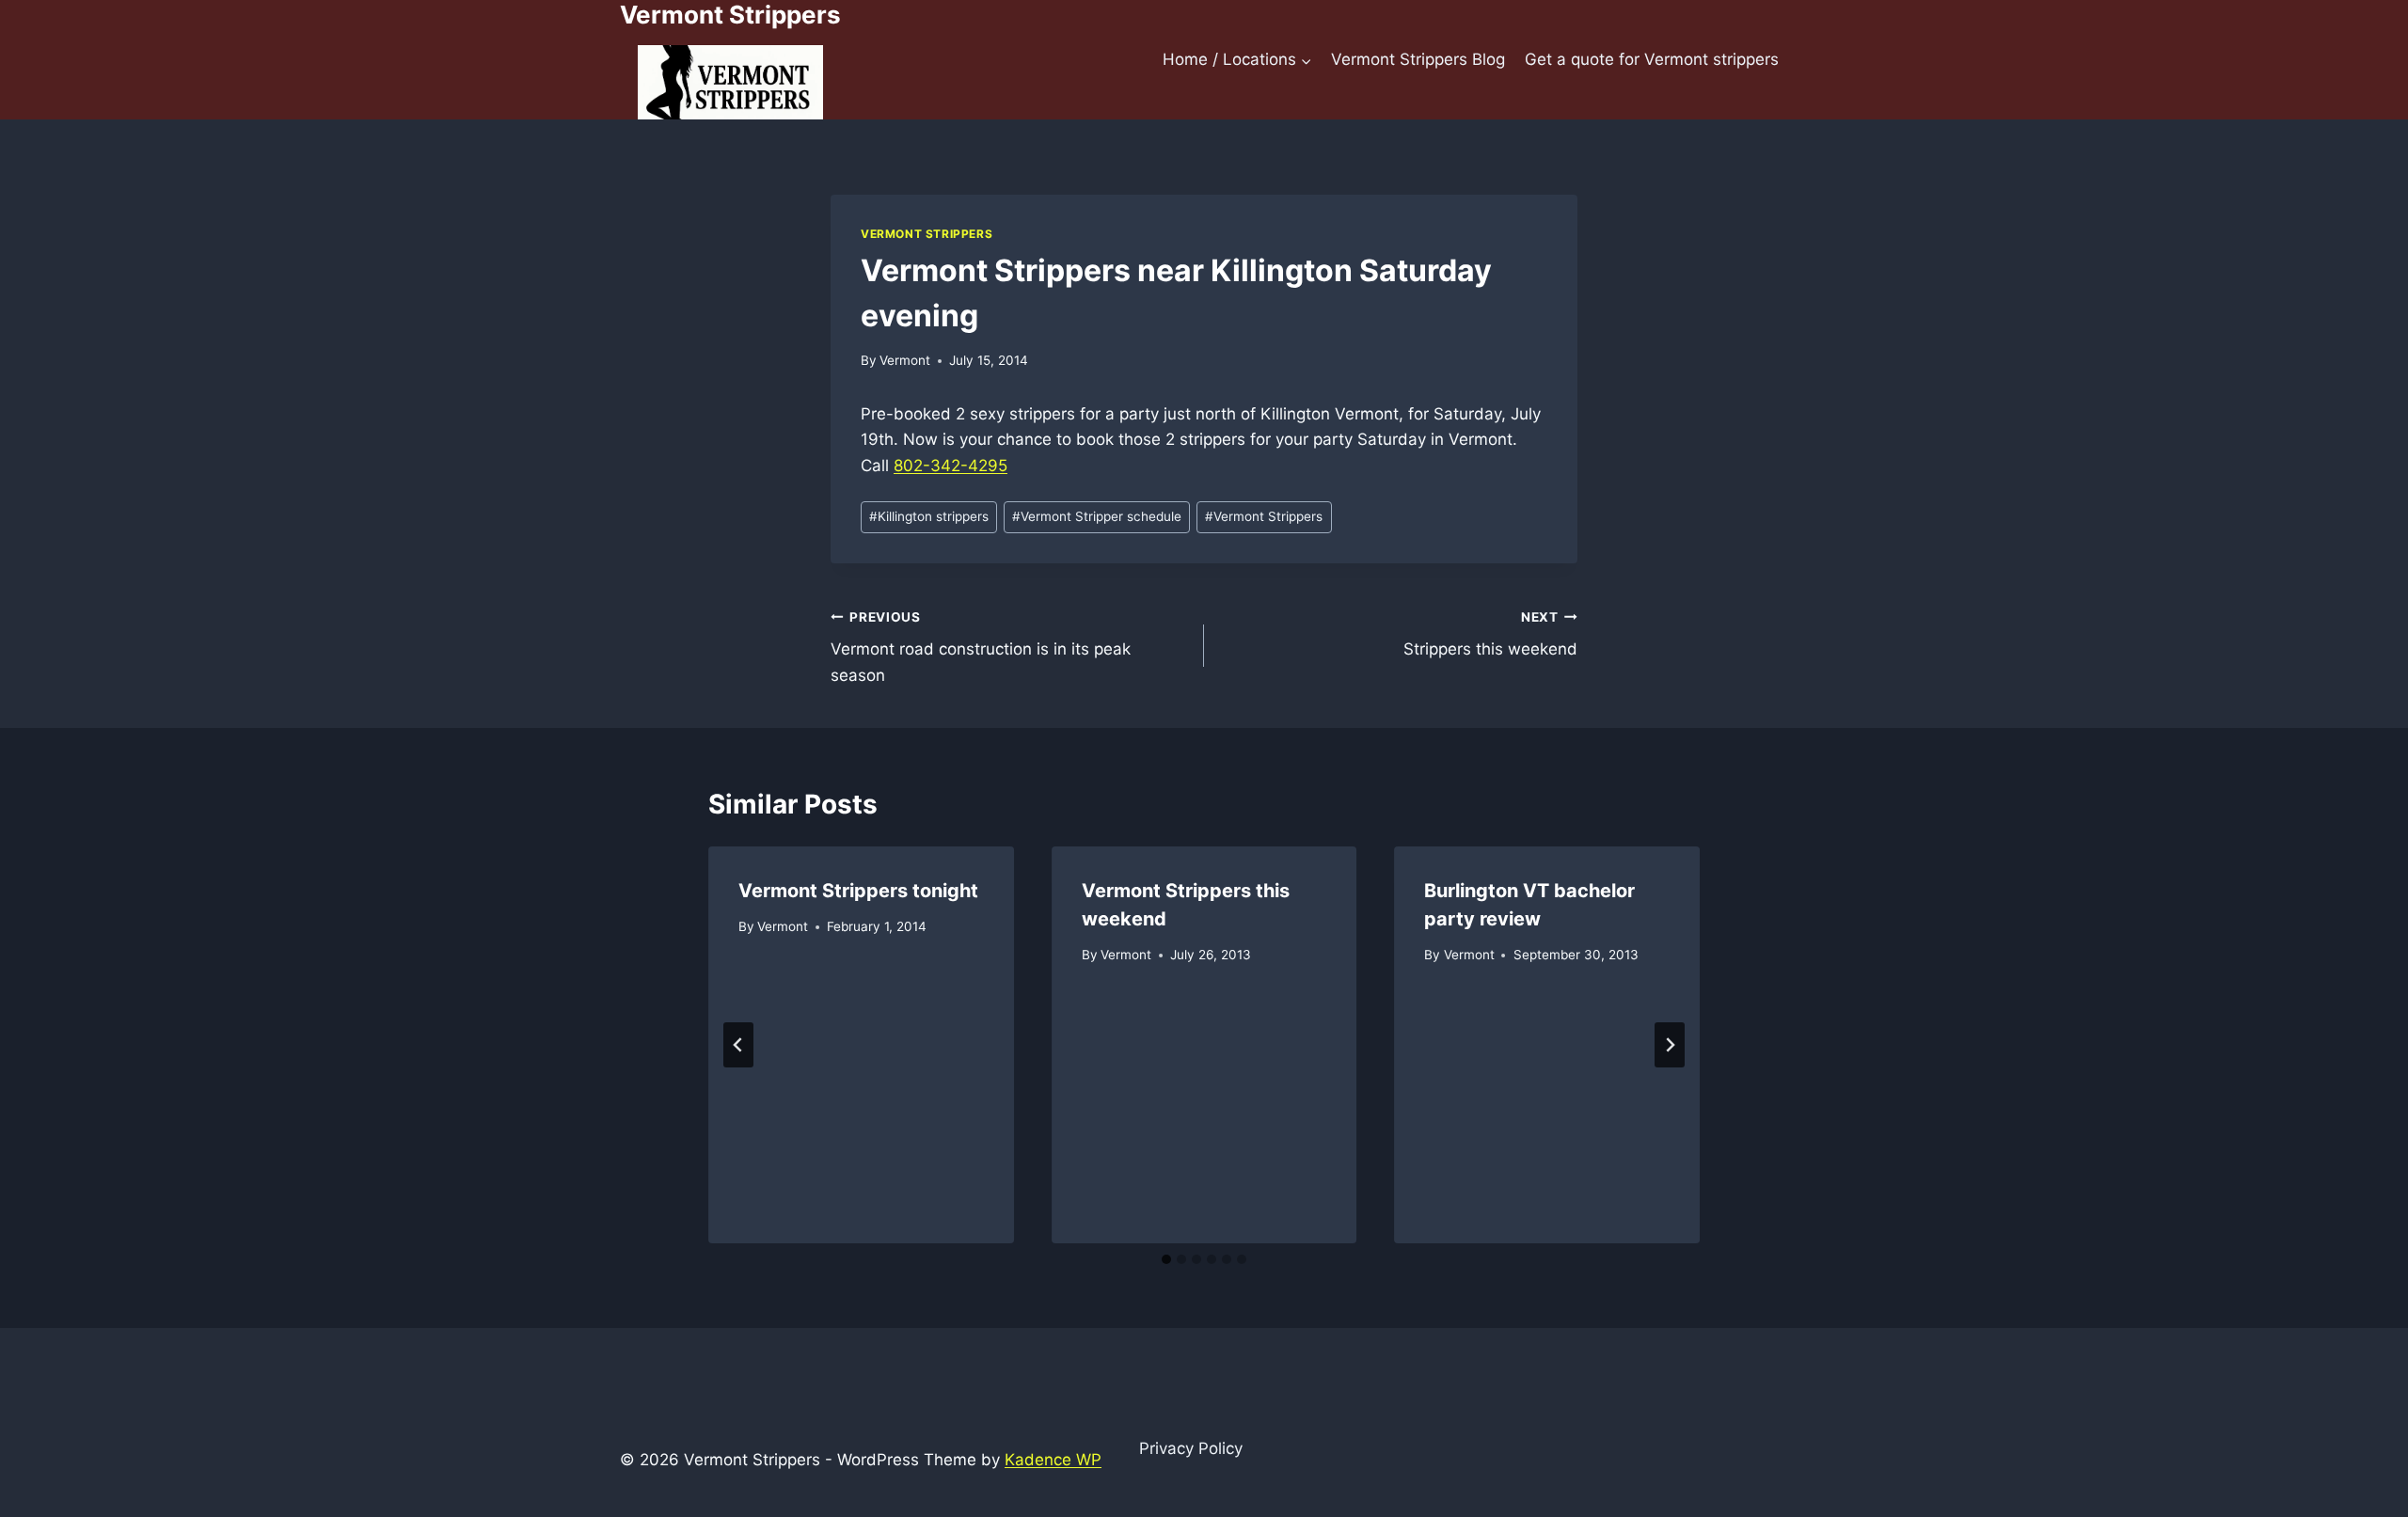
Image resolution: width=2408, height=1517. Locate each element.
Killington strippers (929, 516)
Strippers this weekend (1490, 634)
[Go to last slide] (738, 1045)
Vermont (905, 360)
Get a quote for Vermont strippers (1652, 59)
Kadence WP (1053, 1460)
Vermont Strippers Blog (1418, 59)
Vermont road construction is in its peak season (981, 647)
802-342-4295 (951, 466)
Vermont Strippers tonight (858, 891)
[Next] (1670, 1045)
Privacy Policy (1191, 1448)
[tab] (1166, 1259)
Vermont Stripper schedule (1097, 516)
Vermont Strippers (927, 234)
